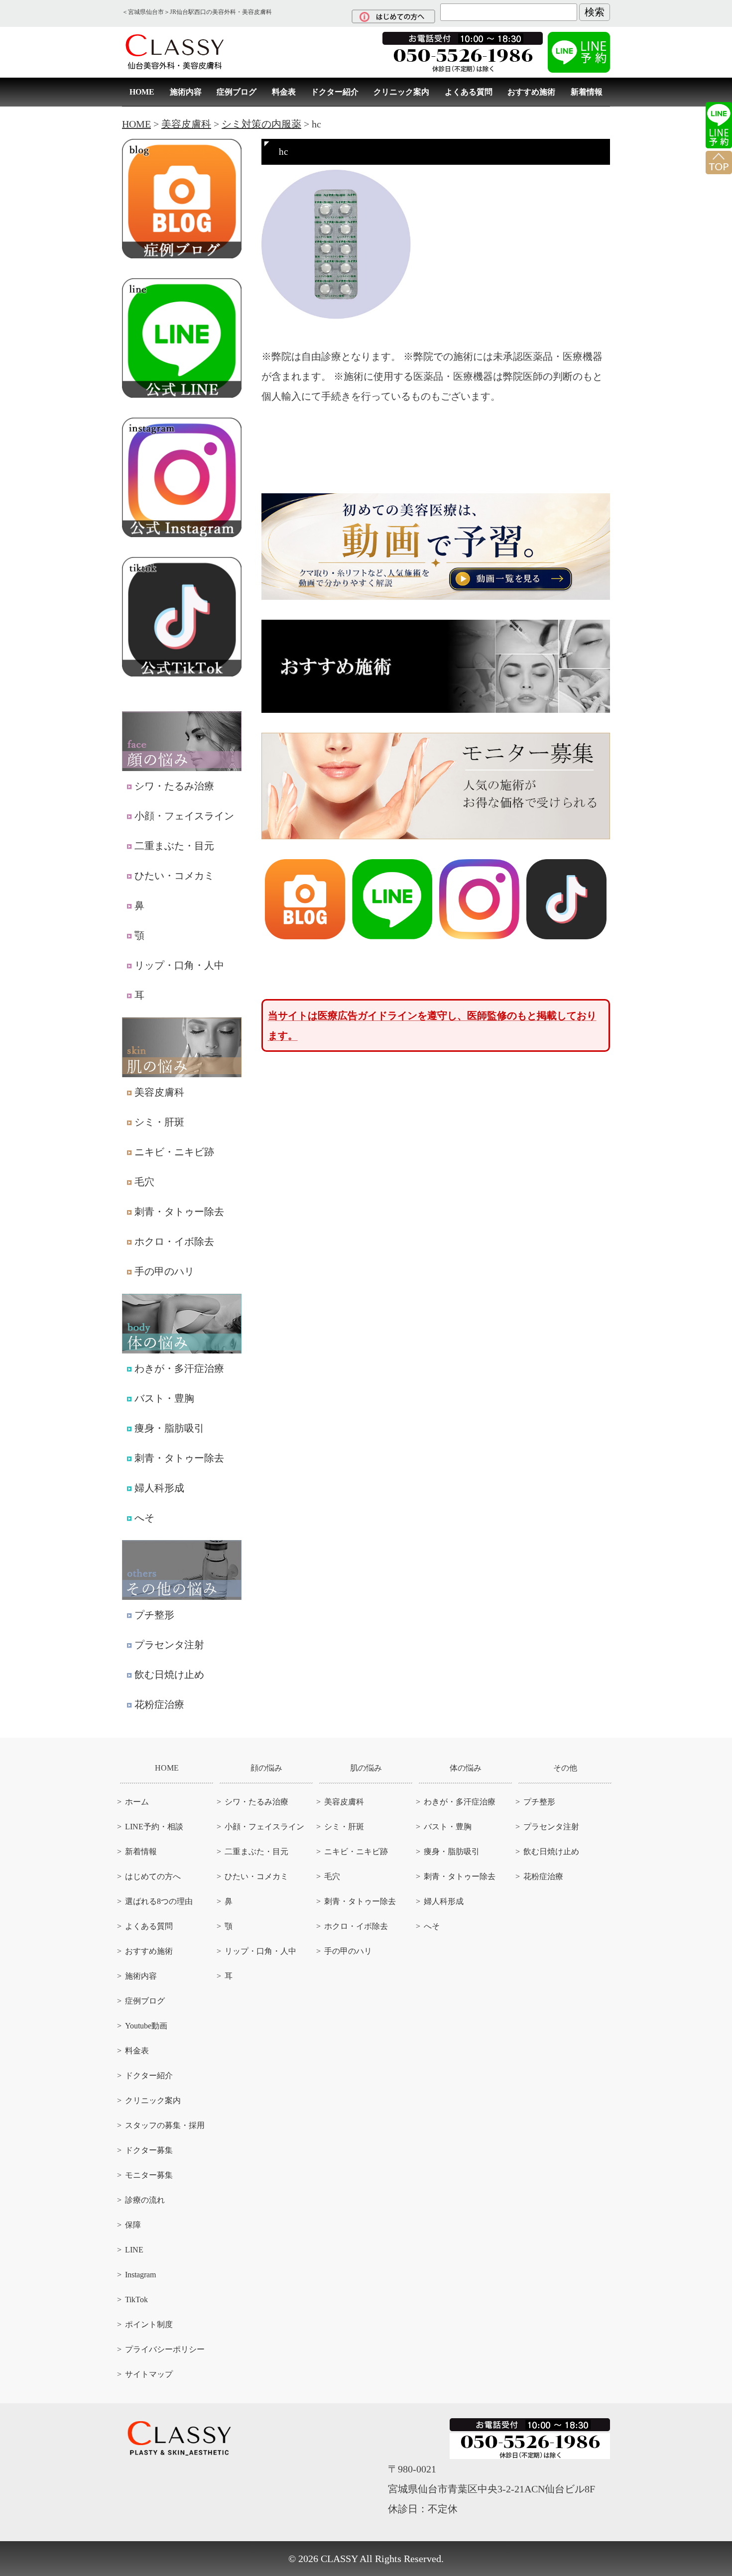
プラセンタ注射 (169, 1645)
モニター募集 (149, 2175)
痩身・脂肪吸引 (169, 1428)
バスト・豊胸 (164, 1398)
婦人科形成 (159, 1488)
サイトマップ (149, 2374)
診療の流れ (145, 2200)
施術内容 (186, 92)
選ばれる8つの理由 (159, 1901)
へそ (144, 1518)
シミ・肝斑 (159, 1122)
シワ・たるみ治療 (174, 786)
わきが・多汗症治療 (179, 1368)
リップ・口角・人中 (179, 965)
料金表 (284, 92)
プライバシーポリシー (165, 2349)
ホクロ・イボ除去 (174, 1241)
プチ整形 (154, 1615)
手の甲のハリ (164, 1271)
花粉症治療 (159, 1704)
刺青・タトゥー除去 (179, 1212)
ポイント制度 (149, 2324)
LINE (134, 2250)
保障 (133, 2225)
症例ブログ (237, 92)
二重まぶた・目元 (174, 846)
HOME (142, 92)
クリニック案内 (401, 92)
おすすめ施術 (531, 92)
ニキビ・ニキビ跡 (174, 1152)
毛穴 (144, 1182)
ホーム (137, 1802)
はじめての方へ (153, 1876)
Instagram (140, 2275)
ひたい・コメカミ (174, 876)
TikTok (136, 2299)
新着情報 (587, 92)
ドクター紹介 (335, 92)
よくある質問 (469, 92)
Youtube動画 (146, 2026)
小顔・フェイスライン (184, 816)
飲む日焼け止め (169, 1675)
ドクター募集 (149, 2150)
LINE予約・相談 (154, 1827)
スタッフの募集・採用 (165, 2125)
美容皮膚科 (159, 1092)
